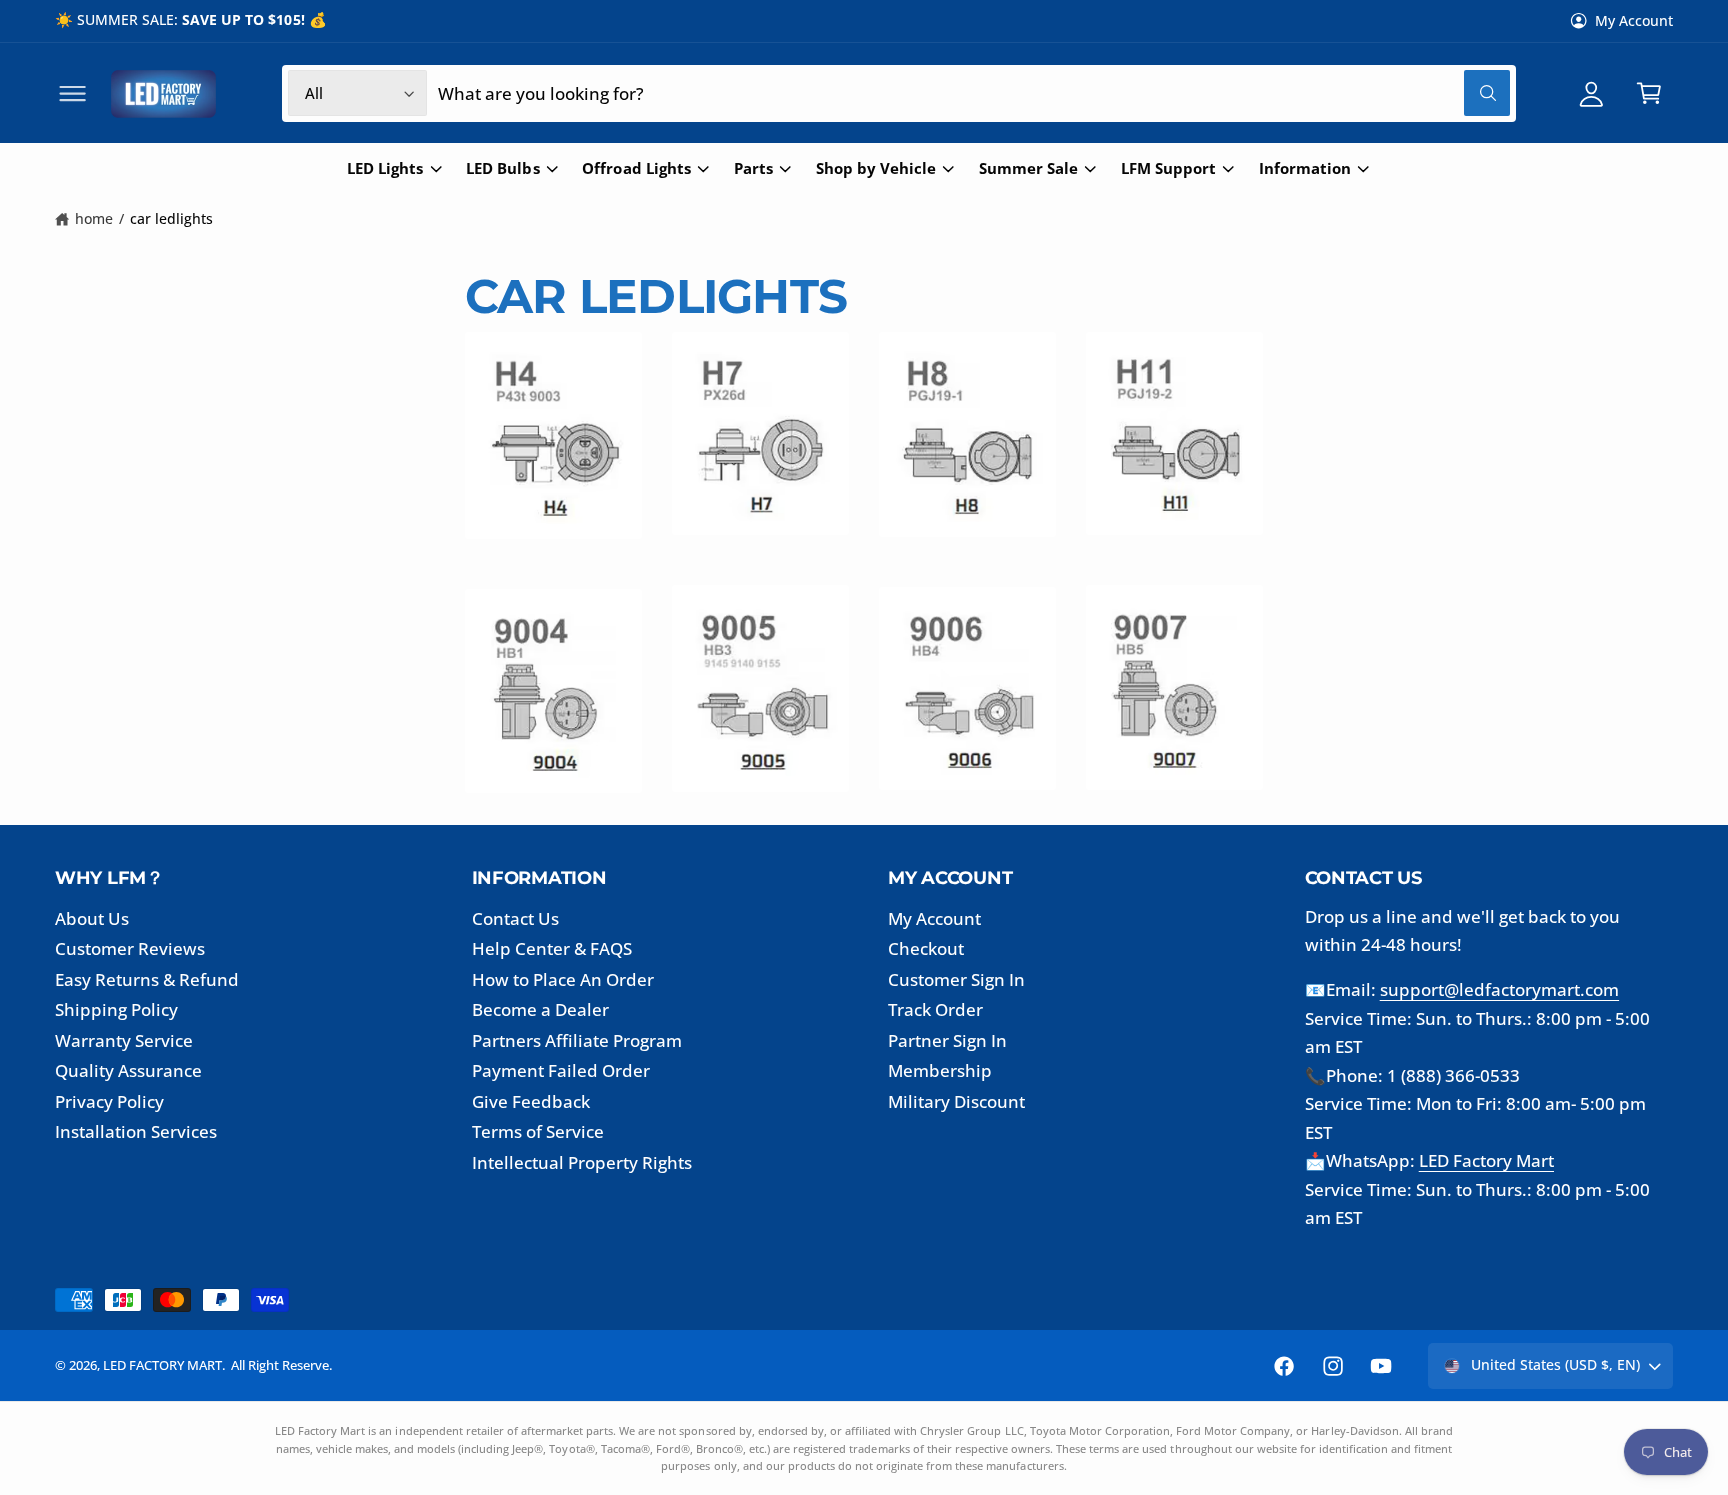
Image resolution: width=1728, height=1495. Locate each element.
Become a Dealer (540, 1009)
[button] (72, 93)
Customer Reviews (130, 948)
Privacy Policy (109, 1101)
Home (94, 218)
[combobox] (973, 93)
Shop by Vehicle (876, 168)
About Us (92, 918)
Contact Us (515, 918)
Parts (753, 168)
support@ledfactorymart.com (1499, 989)
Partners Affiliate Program (577, 1040)
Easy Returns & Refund (147, 979)
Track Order (935, 1009)
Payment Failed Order (561, 1070)
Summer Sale (1028, 168)
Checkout (926, 948)
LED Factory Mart (1486, 1160)
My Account (1634, 20)
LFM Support (1168, 168)
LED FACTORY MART (162, 1365)
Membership (940, 1070)
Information (1305, 168)
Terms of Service (538, 1131)
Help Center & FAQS (552, 948)
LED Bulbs (502, 168)
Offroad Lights (636, 168)
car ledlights (171, 218)
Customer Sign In (956, 979)
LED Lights (385, 168)
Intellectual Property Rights (582, 1162)
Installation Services (136, 1131)
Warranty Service (124, 1040)
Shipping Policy (116, 1009)
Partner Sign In (947, 1040)
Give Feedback (531, 1101)
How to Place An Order (563, 979)
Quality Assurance (128, 1070)
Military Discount (956, 1101)
